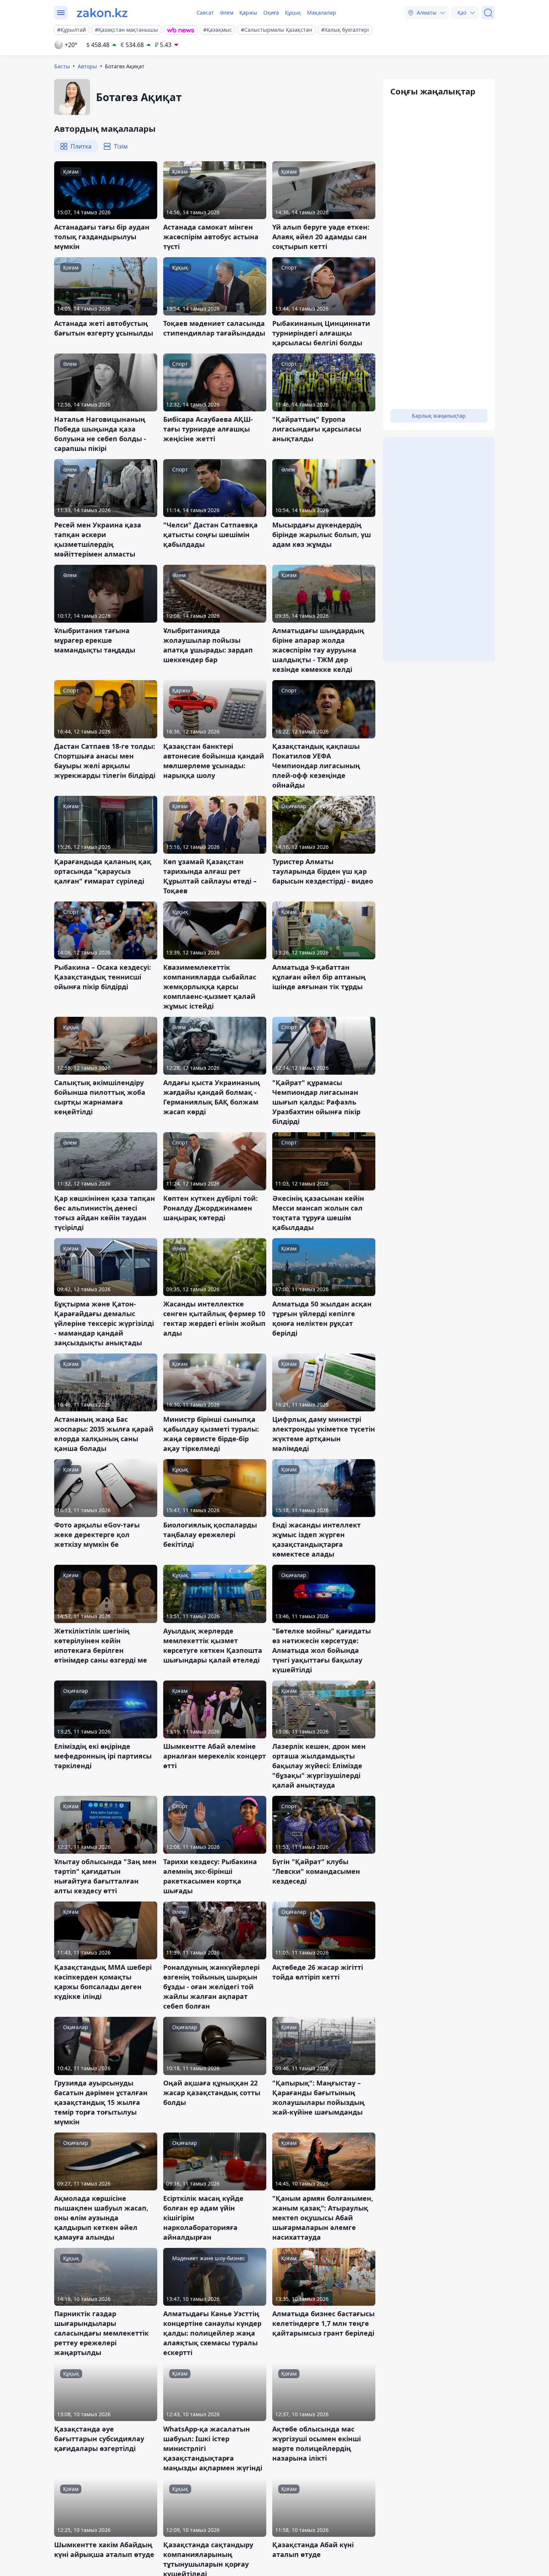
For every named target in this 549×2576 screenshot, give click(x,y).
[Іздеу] (488, 13)
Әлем (227, 13)
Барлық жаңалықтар (439, 416)
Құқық (293, 13)
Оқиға (271, 13)
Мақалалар (322, 13)
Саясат (205, 13)
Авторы (87, 66)
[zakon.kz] (102, 13)
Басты (62, 66)
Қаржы (248, 13)
